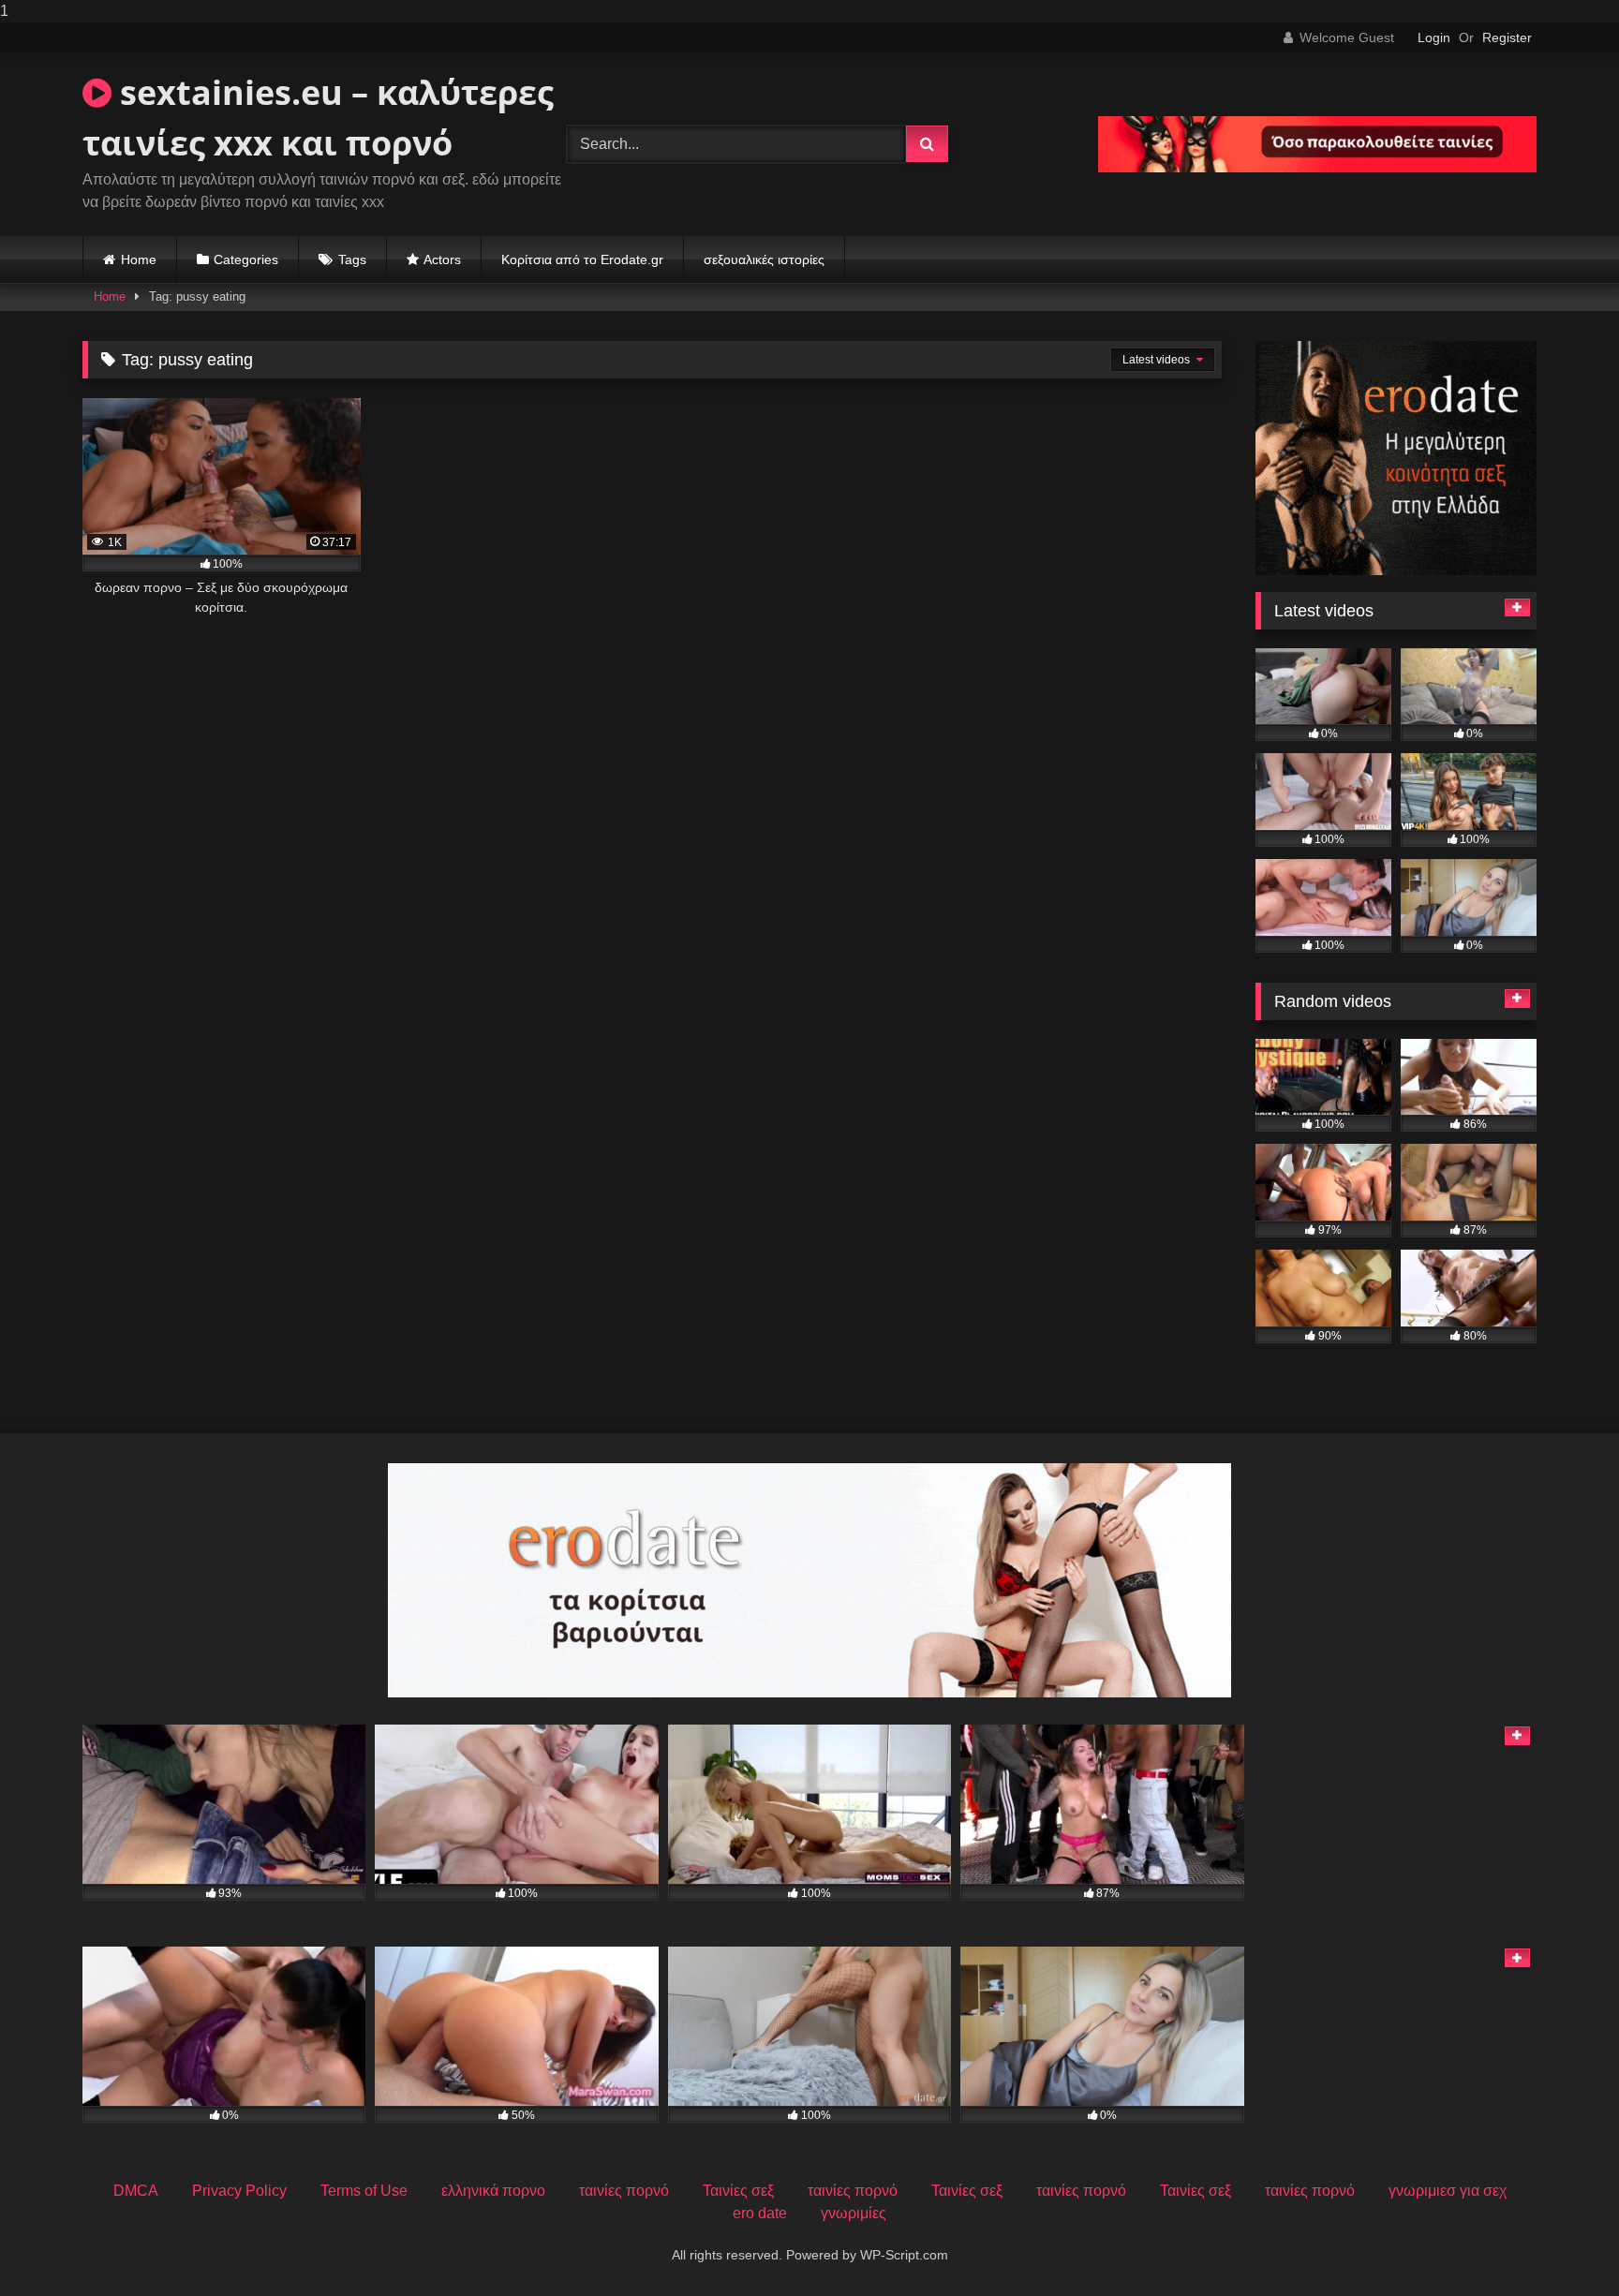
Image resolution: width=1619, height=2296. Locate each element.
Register (1507, 37)
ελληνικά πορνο (493, 2191)
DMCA (136, 2191)
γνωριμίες (854, 2213)
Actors (442, 259)
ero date (760, 2213)
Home (139, 259)
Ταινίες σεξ (738, 2191)
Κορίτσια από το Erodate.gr (582, 259)
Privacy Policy (239, 2191)
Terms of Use (364, 2191)
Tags (352, 259)
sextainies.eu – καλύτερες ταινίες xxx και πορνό (318, 118)
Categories (246, 259)
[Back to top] (1561, 2244)
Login (1434, 37)
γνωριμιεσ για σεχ (1448, 2191)
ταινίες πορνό (624, 2191)
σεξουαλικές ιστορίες (764, 259)
